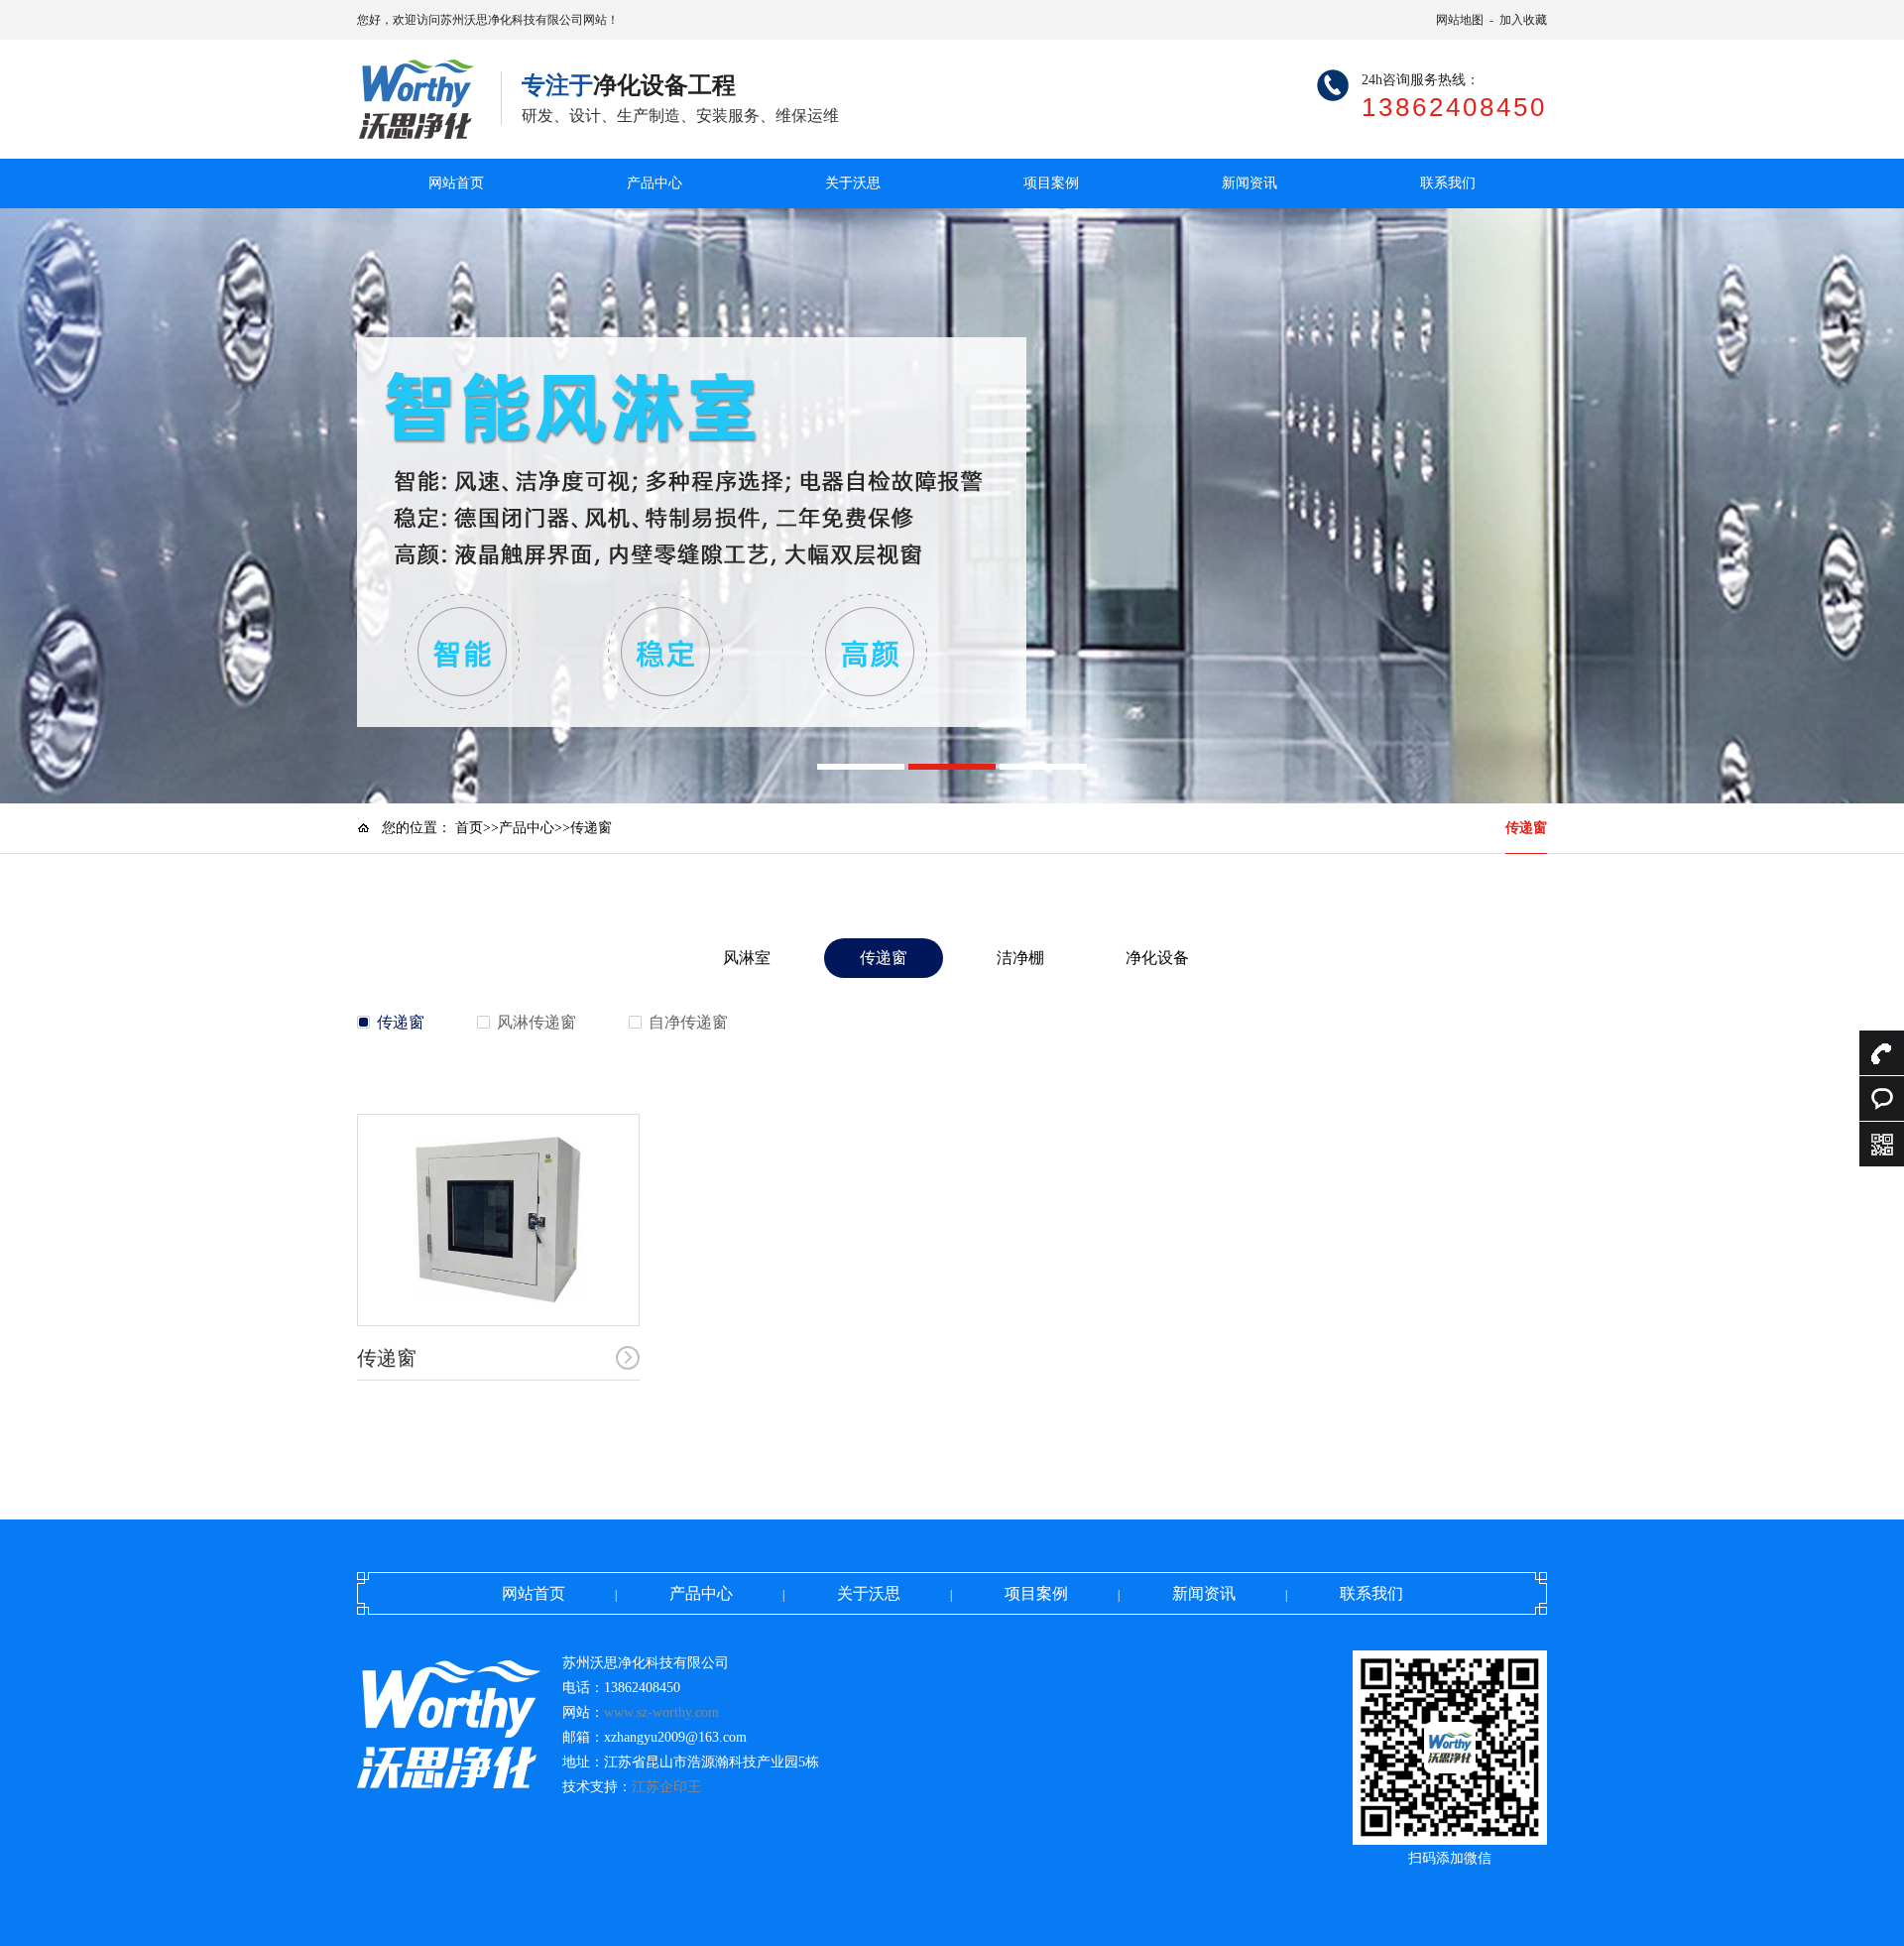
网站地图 (1460, 20)
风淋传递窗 (536, 1022)
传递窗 (1526, 828)
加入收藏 (1523, 20)
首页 (469, 828)
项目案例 (1051, 183)
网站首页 (456, 183)
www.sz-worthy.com (661, 1712)
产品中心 (654, 183)
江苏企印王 (666, 1787)
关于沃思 (853, 183)
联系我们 (1448, 183)
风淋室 (747, 958)
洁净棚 (1020, 958)
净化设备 (1157, 958)
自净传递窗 (688, 1022)
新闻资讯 (1249, 183)
